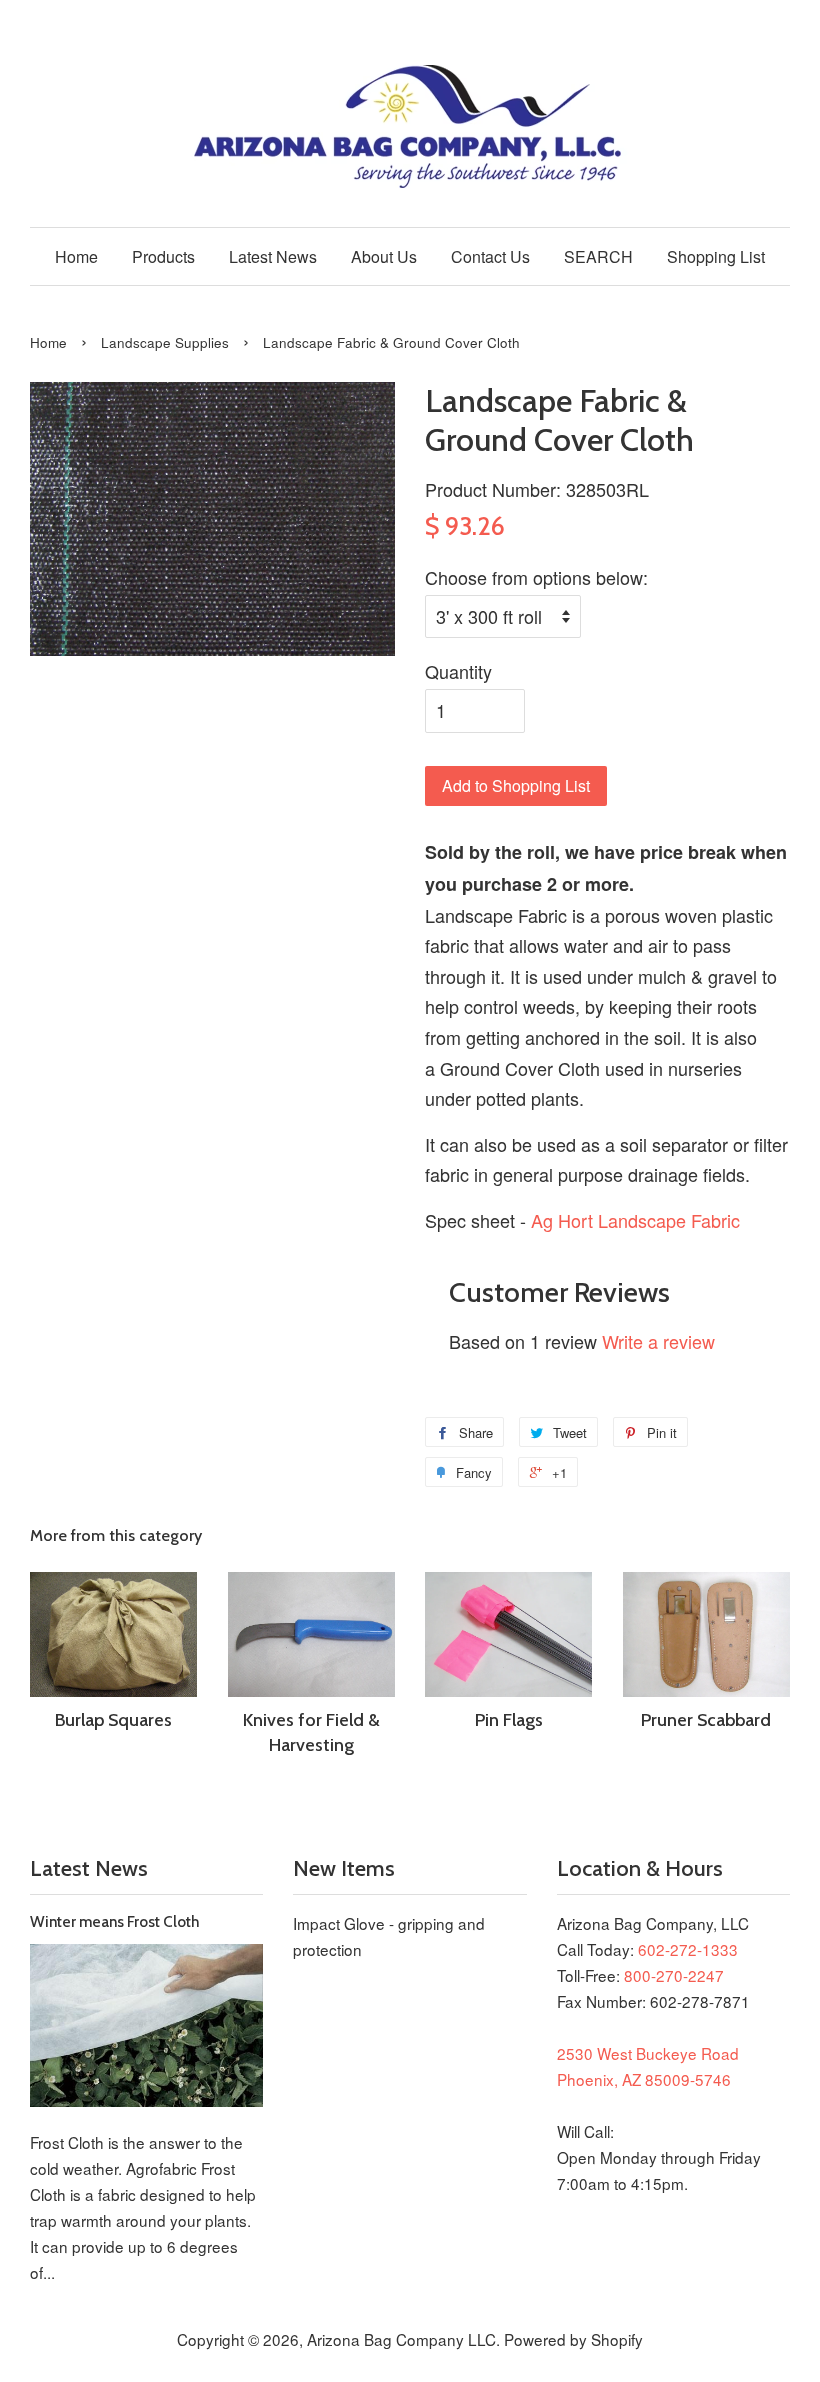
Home (76, 256)
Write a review (658, 1341)
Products (163, 256)
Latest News (273, 256)
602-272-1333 (688, 1949)
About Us (384, 256)
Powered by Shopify (573, 2339)
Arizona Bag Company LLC (401, 2339)
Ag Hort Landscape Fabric (635, 1220)
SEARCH (598, 256)
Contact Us (490, 256)
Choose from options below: (536, 577)
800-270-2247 (674, 1975)
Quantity (458, 671)
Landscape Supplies (165, 342)
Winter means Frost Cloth (114, 1921)
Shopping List (716, 256)
